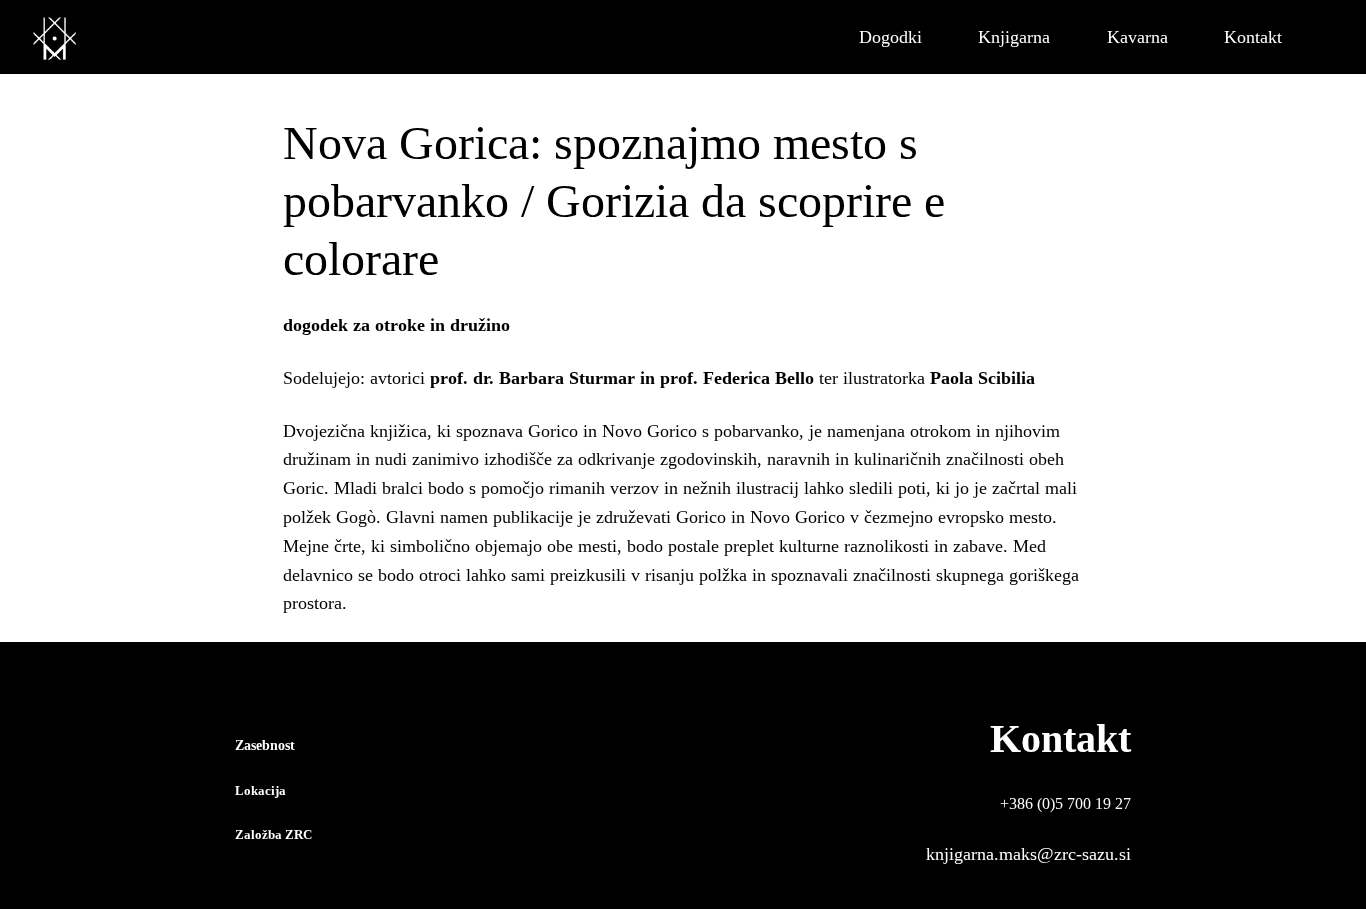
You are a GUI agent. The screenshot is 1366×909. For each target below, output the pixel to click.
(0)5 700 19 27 (1084, 803)
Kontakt (1060, 738)
